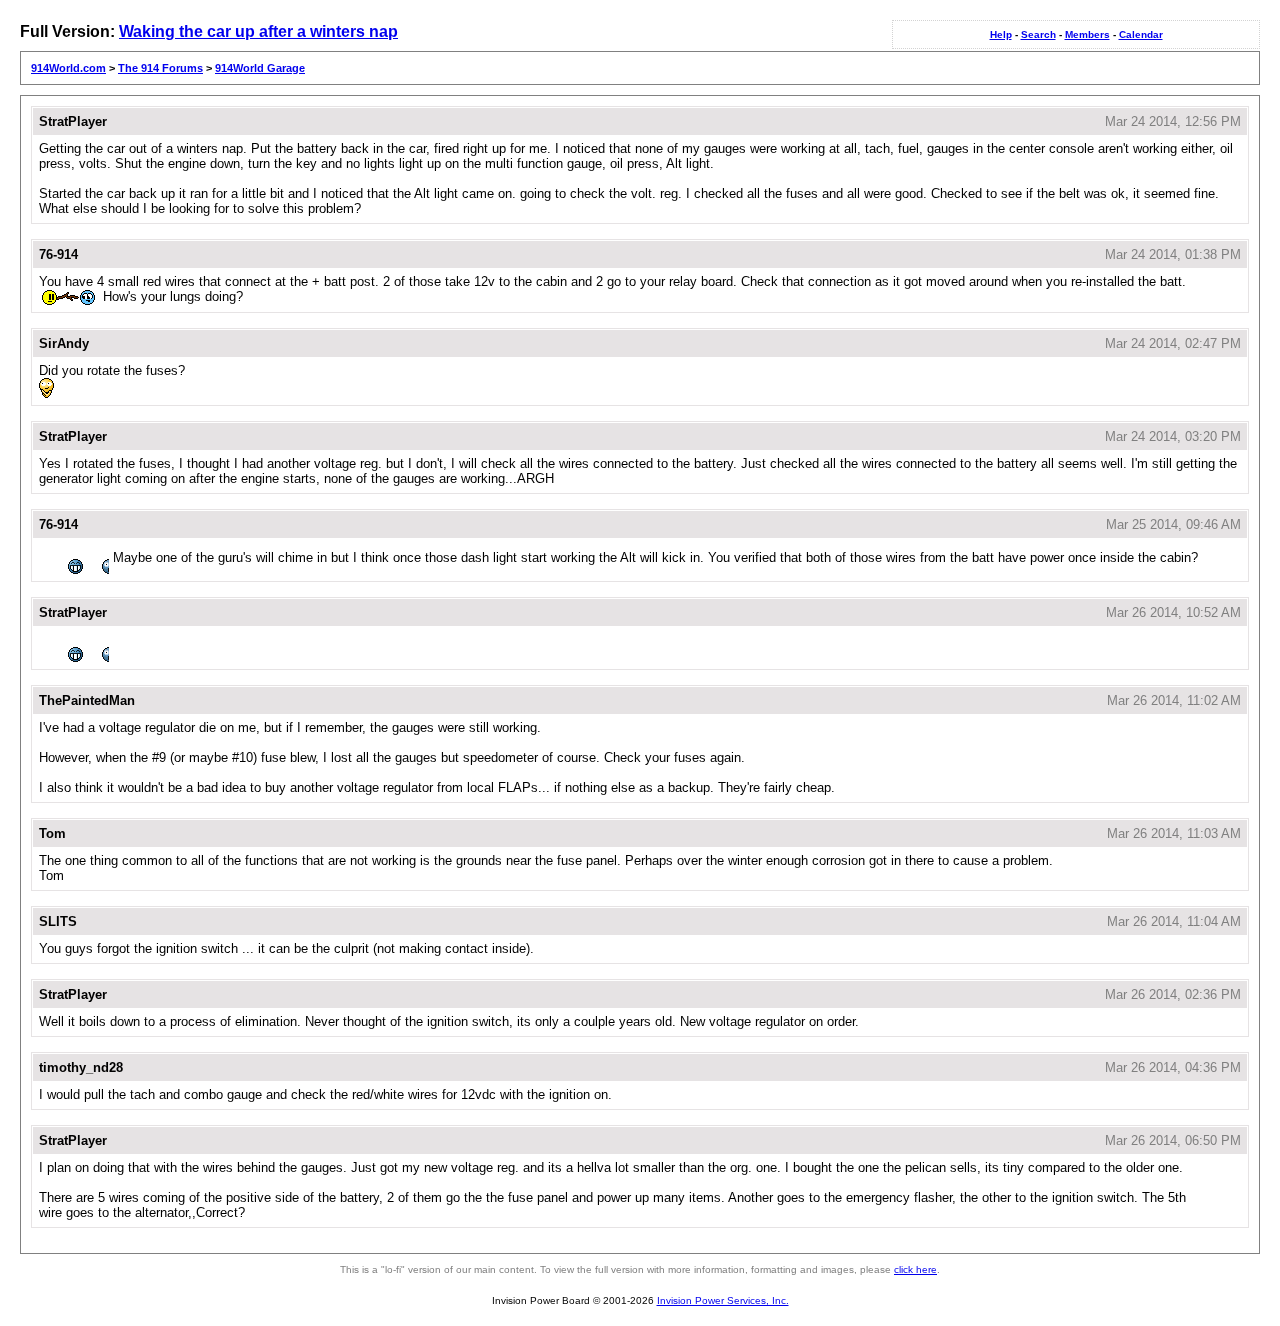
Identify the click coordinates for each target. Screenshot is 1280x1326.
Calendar (1141, 34)
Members (1087, 34)
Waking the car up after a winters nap (258, 31)
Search (1038, 34)
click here (915, 1269)
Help (1001, 34)
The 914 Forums (160, 68)
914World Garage (260, 68)
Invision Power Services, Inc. (723, 1300)
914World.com (68, 68)
